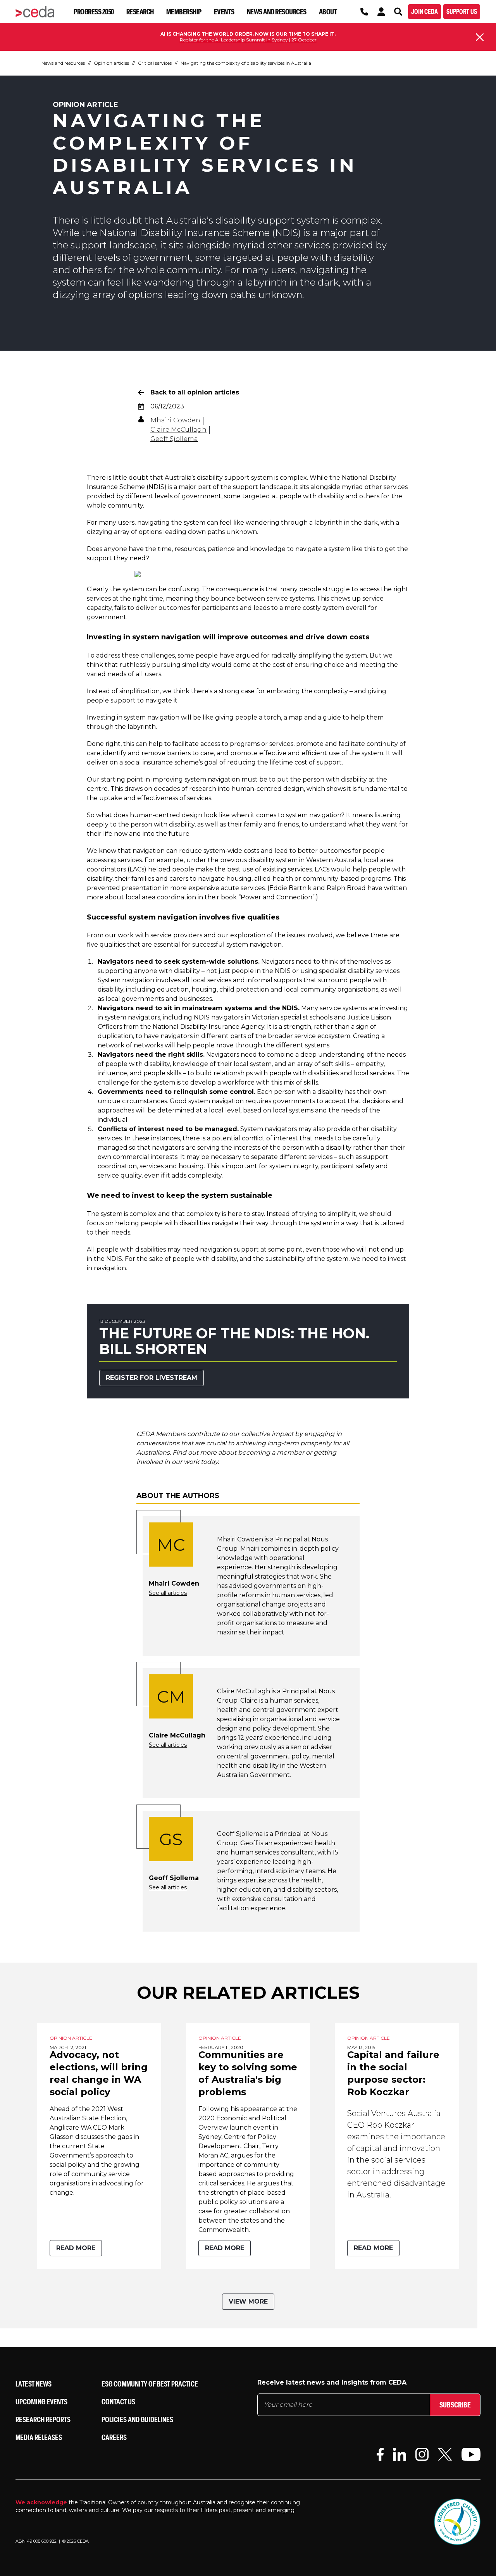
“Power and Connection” (276, 897)
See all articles (168, 1593)
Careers (114, 2437)
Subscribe (455, 2405)
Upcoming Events (41, 2401)
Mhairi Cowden (175, 420)
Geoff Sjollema (174, 439)
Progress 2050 (94, 11)
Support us (462, 11)
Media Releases (39, 2437)
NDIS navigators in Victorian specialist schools (263, 1017)
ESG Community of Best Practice (150, 2384)
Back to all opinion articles (195, 392)
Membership (184, 11)
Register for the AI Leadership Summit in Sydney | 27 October (248, 40)
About (328, 11)
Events (224, 11)
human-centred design (268, 789)
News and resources (277, 11)
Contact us (118, 2401)
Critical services (155, 63)
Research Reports (43, 2419)
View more (248, 2301)
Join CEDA (425, 11)
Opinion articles (111, 63)
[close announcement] (480, 37)
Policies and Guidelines (137, 2419)
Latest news (34, 2384)
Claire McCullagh (178, 430)
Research (140, 11)
